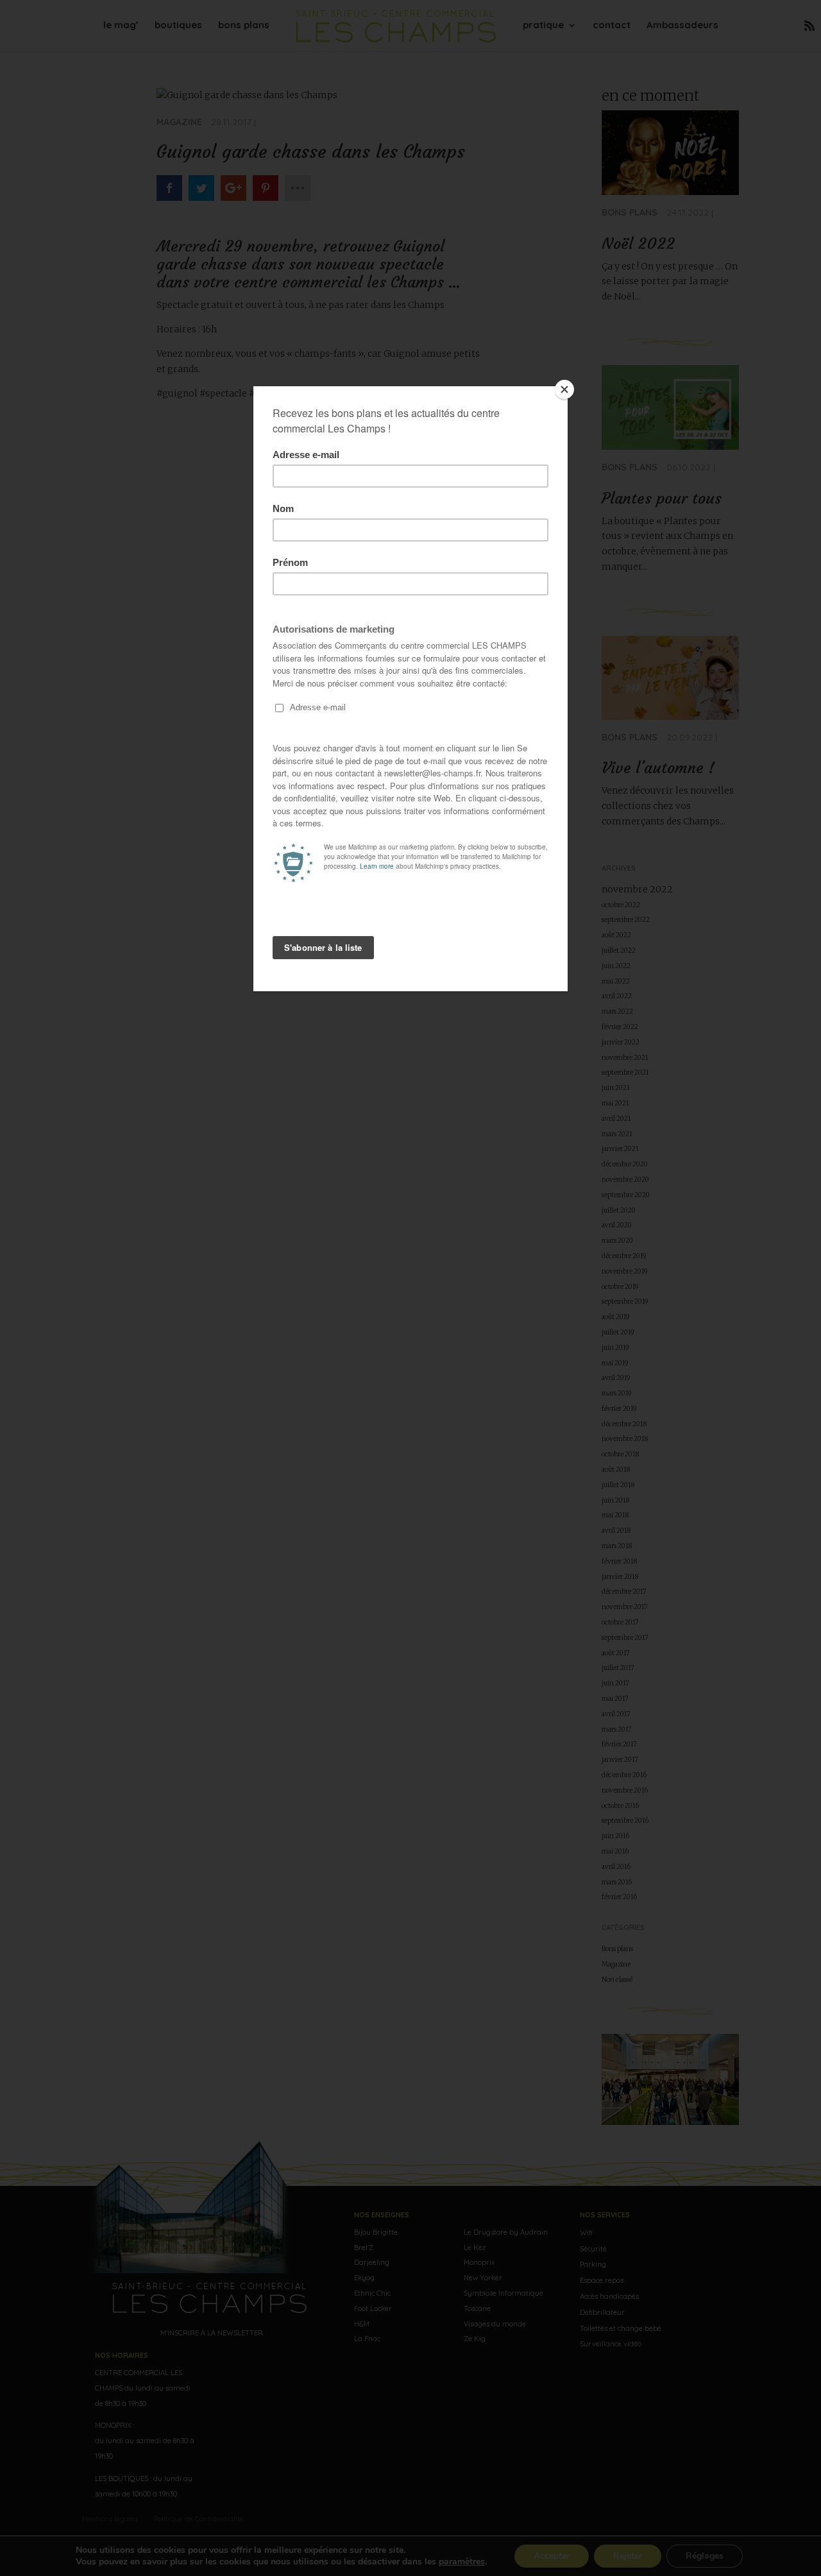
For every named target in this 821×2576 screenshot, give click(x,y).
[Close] (564, 389)
